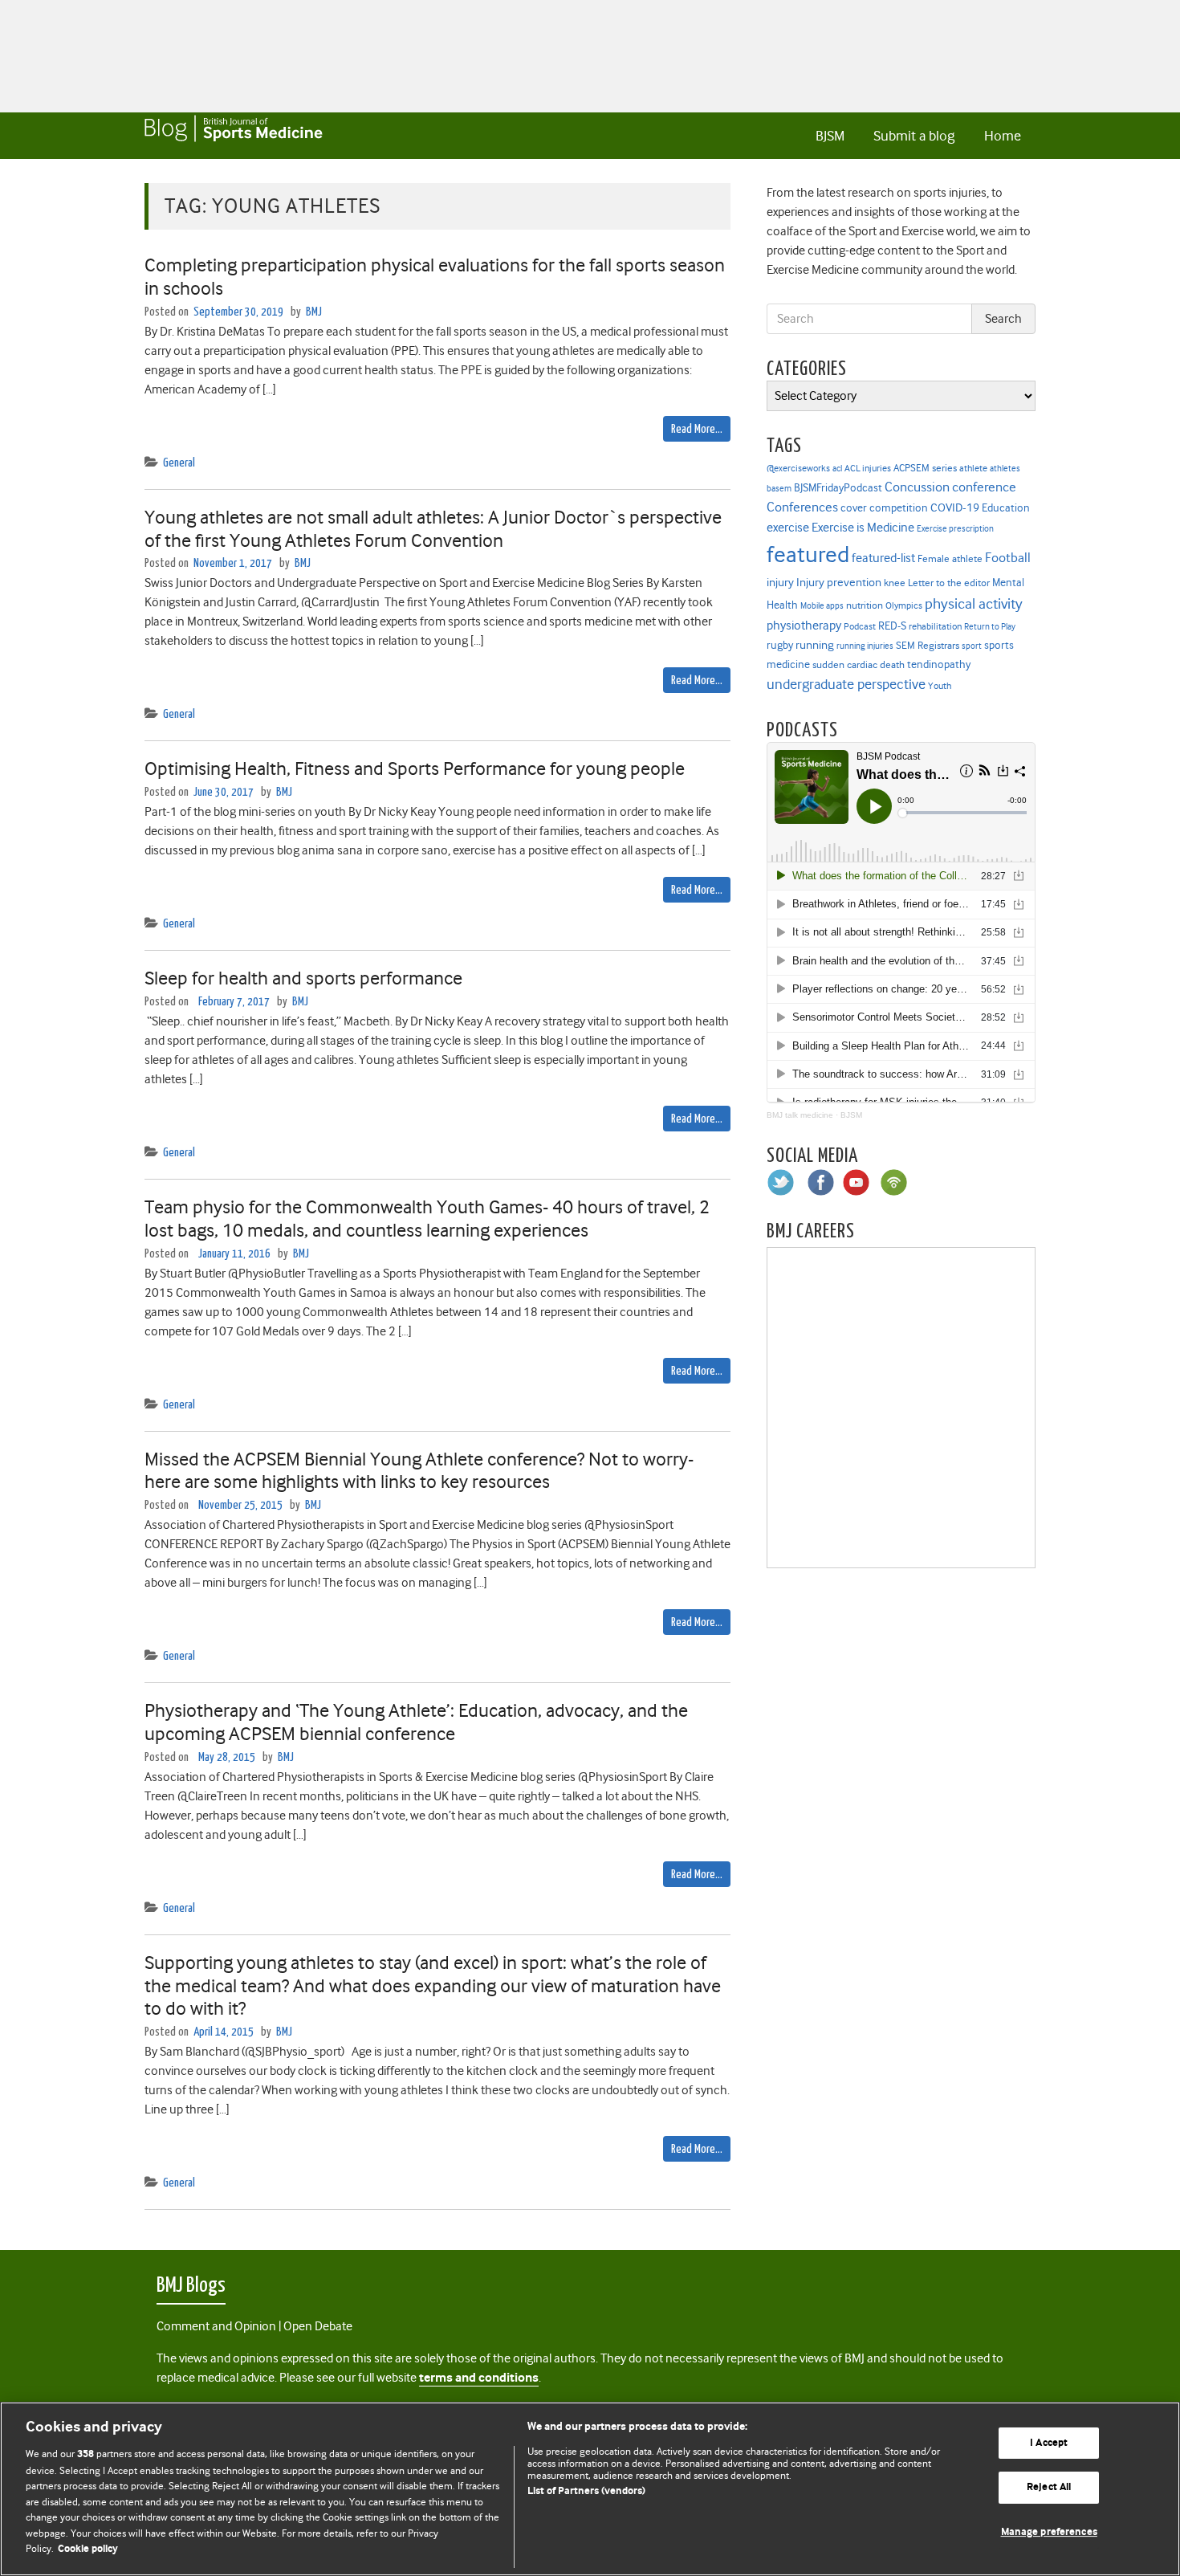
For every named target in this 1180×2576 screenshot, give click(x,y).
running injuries (865, 646)
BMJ (314, 312)
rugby (780, 645)
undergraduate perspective (846, 684)
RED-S (892, 626)
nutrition (865, 605)
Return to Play (990, 627)
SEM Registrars (928, 645)
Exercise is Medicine (863, 527)
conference (984, 487)
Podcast (860, 626)
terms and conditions (479, 2378)
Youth (940, 686)
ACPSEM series (925, 468)
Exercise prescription (955, 529)
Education (1006, 507)
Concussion (917, 487)
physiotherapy (804, 626)
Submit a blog (914, 136)
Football (1008, 557)
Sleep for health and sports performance (303, 978)
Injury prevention (839, 582)
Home (1003, 136)
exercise (788, 528)
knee (895, 583)
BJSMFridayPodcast (838, 488)
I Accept (1049, 2443)
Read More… (697, 429)
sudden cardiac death (859, 665)
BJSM (830, 136)
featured (808, 554)
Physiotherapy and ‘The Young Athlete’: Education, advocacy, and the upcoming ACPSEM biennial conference (416, 1722)
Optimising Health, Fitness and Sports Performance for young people (415, 768)
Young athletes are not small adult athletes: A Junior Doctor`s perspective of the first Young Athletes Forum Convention (433, 529)
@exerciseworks (798, 468)
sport (972, 646)
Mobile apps (822, 606)
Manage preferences (1049, 2532)
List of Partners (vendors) (586, 2491)
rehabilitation (935, 627)
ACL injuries (868, 469)
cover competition (884, 507)
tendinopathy (939, 664)
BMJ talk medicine (800, 1115)
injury (780, 583)
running (815, 645)
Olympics (904, 606)
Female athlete (950, 559)
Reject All (1049, 2487)
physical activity (974, 604)
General (179, 463)
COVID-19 (955, 507)
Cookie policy (88, 2549)
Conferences (802, 507)
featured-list (883, 558)
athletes (1005, 469)
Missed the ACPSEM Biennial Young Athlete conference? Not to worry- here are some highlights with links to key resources (419, 1471)
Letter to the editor (949, 583)
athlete (973, 468)
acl (837, 469)
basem (779, 489)
